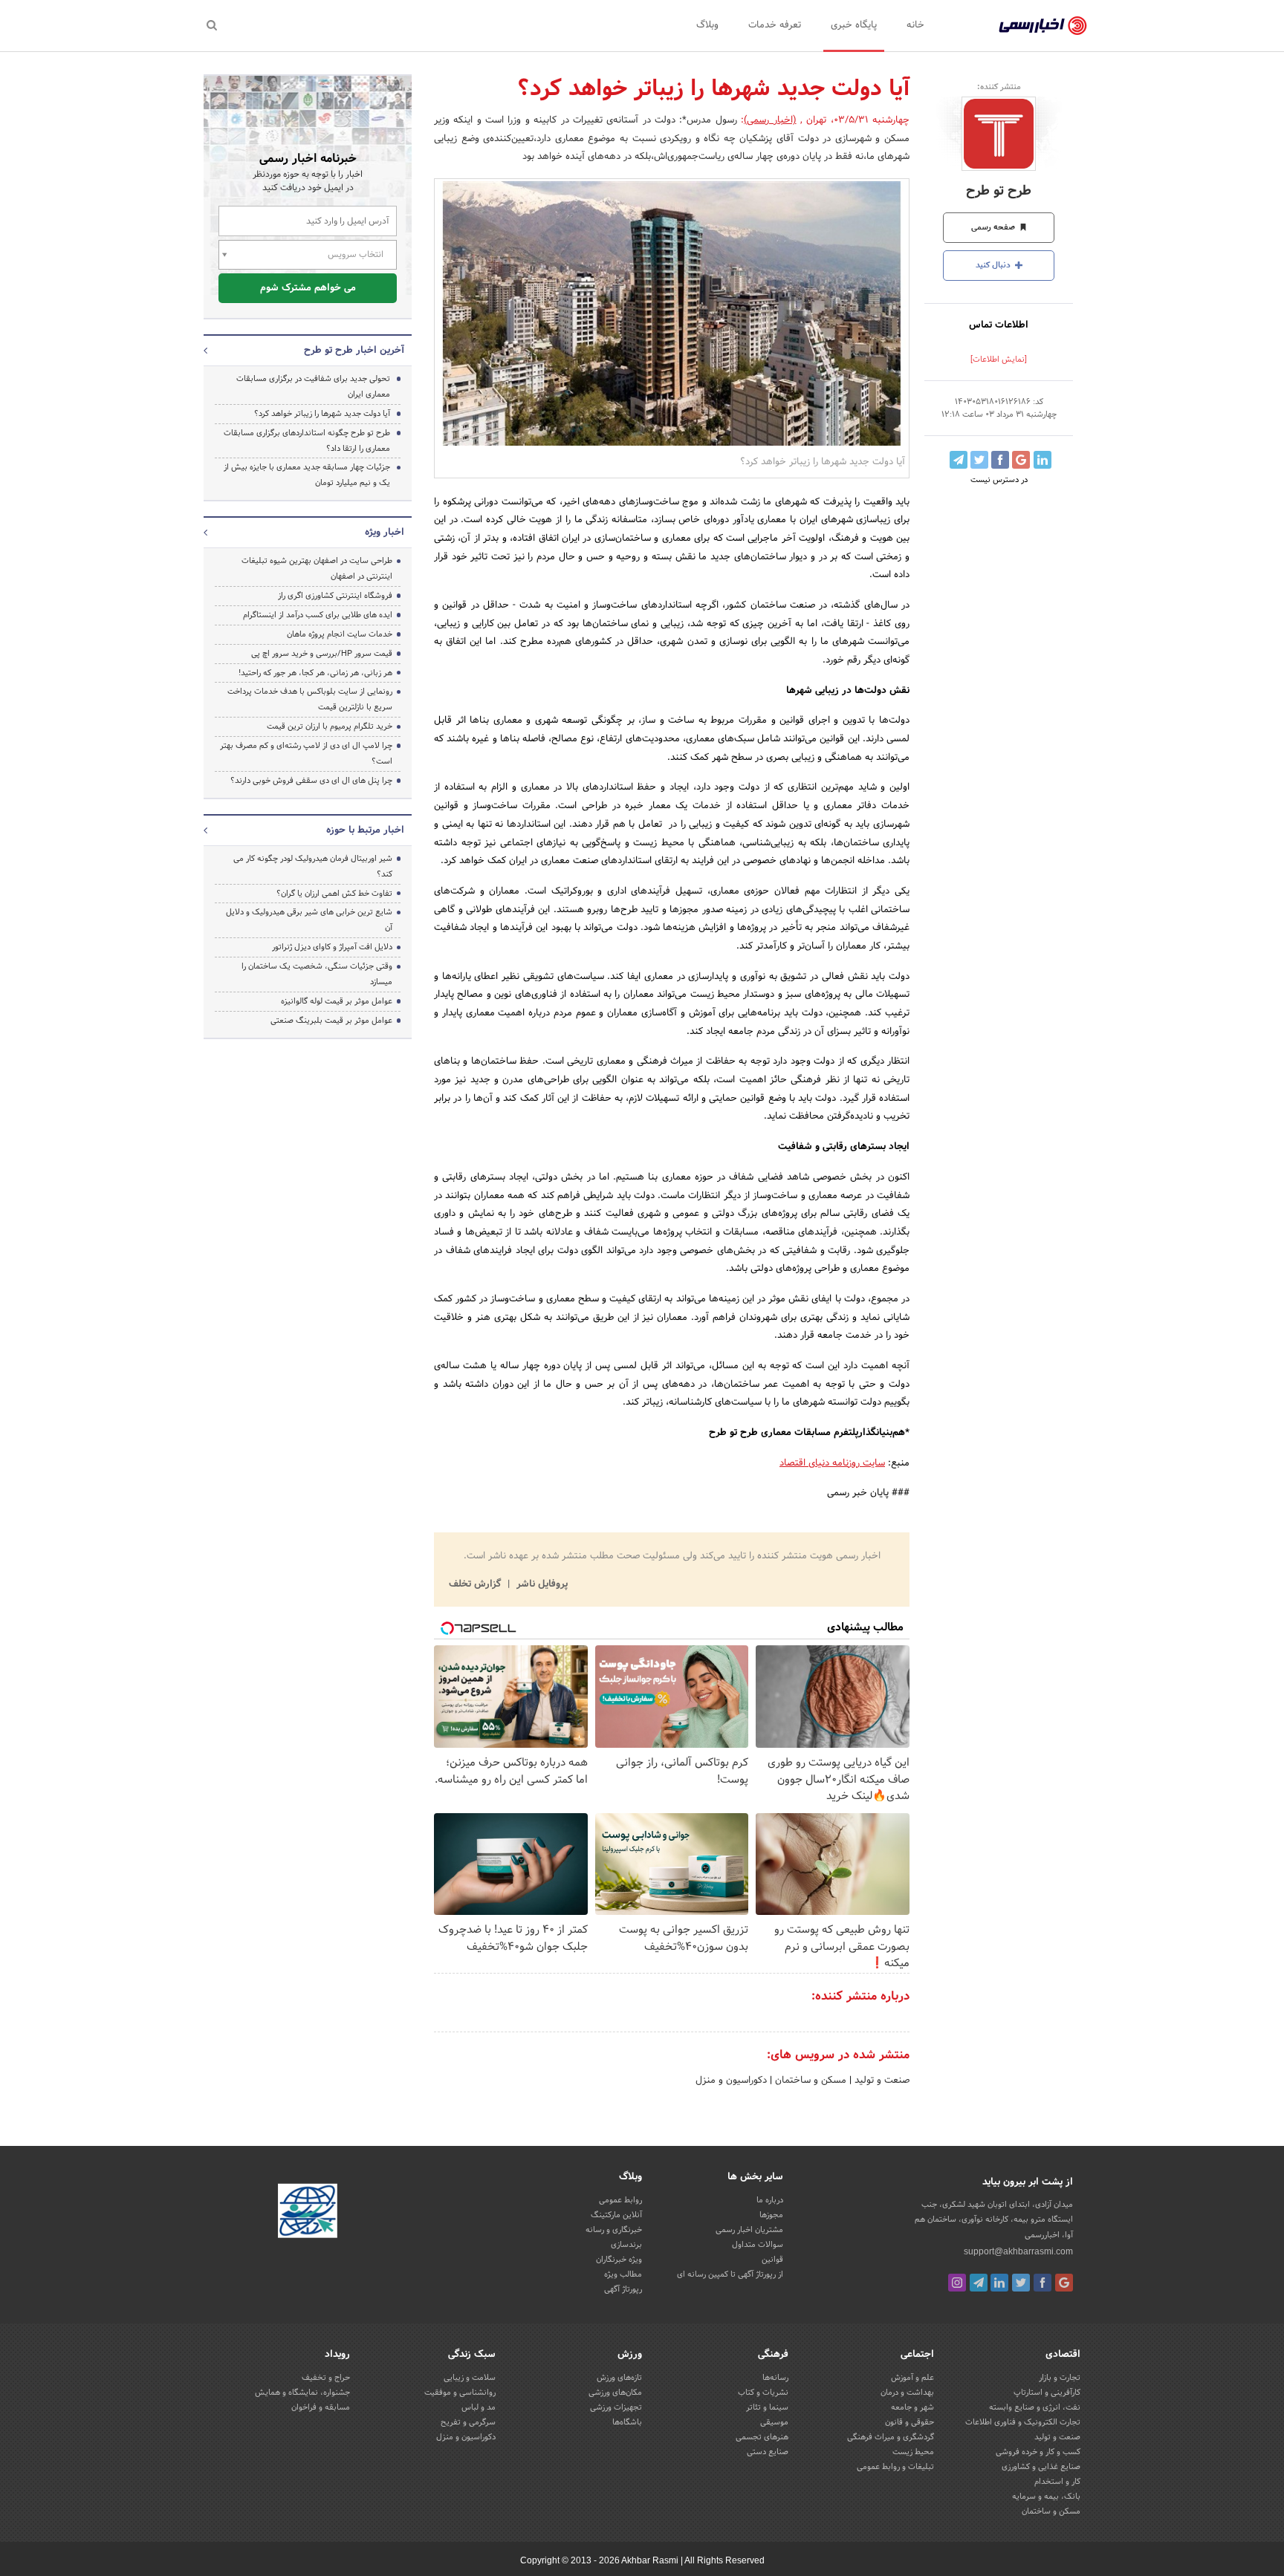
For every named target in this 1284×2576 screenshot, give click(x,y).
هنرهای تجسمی (762, 2437)
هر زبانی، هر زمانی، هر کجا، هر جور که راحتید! (315, 673)
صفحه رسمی (994, 227)
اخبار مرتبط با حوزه (365, 830)
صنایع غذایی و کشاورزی (1041, 2467)
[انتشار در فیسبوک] (1000, 460)
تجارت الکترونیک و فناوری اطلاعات (1023, 2422)
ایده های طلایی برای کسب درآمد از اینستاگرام (318, 615)
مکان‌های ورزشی (615, 2393)
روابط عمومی (620, 2200)
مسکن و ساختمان (809, 2081)
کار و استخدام (1057, 2482)
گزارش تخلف (476, 1584)
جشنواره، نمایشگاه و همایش (302, 2393)
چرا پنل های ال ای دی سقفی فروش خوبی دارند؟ (311, 781)
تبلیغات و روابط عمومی (895, 2467)
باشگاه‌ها (627, 2422)
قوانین (772, 2260)
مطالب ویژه (623, 2274)
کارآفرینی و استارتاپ (1047, 2393)
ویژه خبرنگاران (619, 2260)
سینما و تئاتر (767, 2407)
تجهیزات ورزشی (616, 2407)
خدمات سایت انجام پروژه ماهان (340, 634)
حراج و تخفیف (326, 2378)
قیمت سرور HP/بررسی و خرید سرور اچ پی (322, 654)
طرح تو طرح (999, 191)
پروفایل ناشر (541, 1584)
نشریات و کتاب (763, 2393)
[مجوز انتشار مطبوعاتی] (308, 2214)
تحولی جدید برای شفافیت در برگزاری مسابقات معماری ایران (313, 387)
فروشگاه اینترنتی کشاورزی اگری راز (335, 596)
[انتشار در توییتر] (979, 460)
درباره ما (770, 2200)
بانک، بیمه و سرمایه (1046, 2497)
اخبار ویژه (385, 533)
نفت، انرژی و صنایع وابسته (1035, 2407)
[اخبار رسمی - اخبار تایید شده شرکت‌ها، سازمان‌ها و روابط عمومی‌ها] (1043, 26)
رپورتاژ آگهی (623, 2289)
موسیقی (774, 2422)
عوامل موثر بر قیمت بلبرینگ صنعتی (331, 1021)
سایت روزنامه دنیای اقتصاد (832, 1463)
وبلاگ (707, 25)
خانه (915, 25)
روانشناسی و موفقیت (460, 2393)
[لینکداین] (999, 2283)
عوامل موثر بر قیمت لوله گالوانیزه (337, 1001)
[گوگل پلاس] (1064, 2283)
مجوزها (771, 2215)
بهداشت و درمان (907, 2393)
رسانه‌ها (775, 2378)
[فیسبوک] (1043, 2283)
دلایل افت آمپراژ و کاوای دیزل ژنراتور (332, 947)
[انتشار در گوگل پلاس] (1021, 460)
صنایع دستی (768, 2452)
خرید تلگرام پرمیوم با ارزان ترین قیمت (330, 726)
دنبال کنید (994, 265)
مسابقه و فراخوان (321, 2407)
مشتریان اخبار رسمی (749, 2230)
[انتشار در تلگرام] (959, 460)
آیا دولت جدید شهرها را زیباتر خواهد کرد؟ (322, 414)
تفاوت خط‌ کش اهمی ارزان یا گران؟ (334, 894)
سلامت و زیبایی (470, 2378)
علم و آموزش (912, 2378)
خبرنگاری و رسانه (614, 2230)
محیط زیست (913, 2452)
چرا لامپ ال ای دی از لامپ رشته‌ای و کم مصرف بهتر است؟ (306, 754)
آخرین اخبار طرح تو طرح (354, 351)
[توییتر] (1021, 2283)
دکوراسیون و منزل (731, 2081)
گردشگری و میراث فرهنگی (891, 2437)
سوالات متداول (758, 2245)
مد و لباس (479, 2407)
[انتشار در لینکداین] (1043, 460)
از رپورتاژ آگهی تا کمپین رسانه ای (730, 2274)
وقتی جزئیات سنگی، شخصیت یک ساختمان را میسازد (317, 974)
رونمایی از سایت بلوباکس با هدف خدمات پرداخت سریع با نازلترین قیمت (310, 699)
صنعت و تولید (881, 2081)
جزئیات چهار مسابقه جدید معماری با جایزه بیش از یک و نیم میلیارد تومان (307, 475)
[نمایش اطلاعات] (999, 360)
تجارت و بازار (1060, 2378)
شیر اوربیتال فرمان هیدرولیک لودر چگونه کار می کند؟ (313, 866)
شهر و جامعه (912, 2407)
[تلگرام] (979, 2283)
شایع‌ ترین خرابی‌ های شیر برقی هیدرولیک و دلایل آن (309, 920)
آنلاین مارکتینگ (616, 2215)
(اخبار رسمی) (770, 120)
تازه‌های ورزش (619, 2378)
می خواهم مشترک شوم (308, 288)
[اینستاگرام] (957, 2283)
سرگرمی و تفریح (468, 2422)
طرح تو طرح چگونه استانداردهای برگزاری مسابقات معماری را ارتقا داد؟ (307, 441)
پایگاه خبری (854, 25)
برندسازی (626, 2245)
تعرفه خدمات (775, 25)
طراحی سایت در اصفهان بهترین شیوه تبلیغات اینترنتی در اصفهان (317, 569)
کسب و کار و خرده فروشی (1038, 2452)
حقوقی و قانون (909, 2422)
